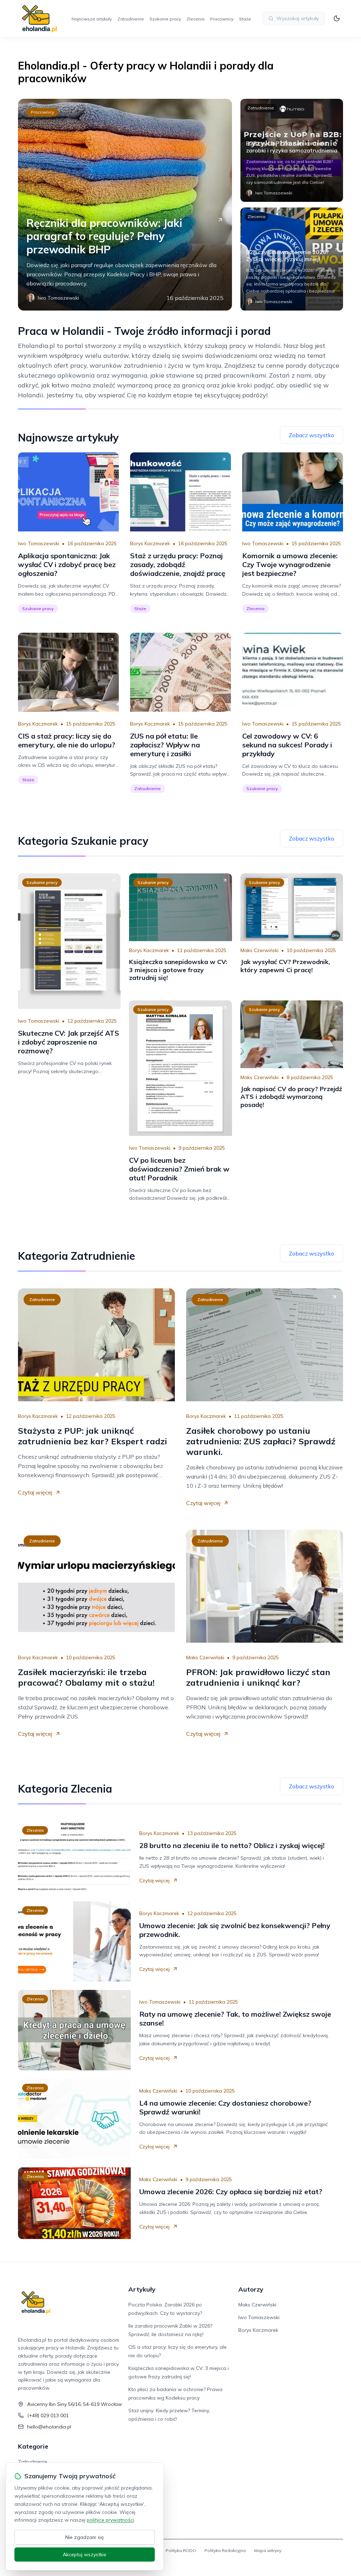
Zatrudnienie (131, 19)
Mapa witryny (268, 2550)
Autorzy (251, 2289)
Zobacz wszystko (311, 435)
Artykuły (142, 2289)
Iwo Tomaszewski (39, 543)
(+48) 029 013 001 (48, 2415)
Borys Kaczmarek (150, 543)
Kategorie (33, 2446)
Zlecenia (195, 19)
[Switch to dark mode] (337, 18)
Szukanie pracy (165, 19)
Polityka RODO (181, 2550)
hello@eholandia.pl (49, 2427)
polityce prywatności (110, 2520)
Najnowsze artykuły (92, 19)
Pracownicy (222, 19)
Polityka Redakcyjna (225, 2550)
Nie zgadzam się (85, 2537)
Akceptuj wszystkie (85, 2554)
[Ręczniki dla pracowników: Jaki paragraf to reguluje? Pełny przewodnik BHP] (125, 205)
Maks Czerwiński (259, 950)
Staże (245, 19)
